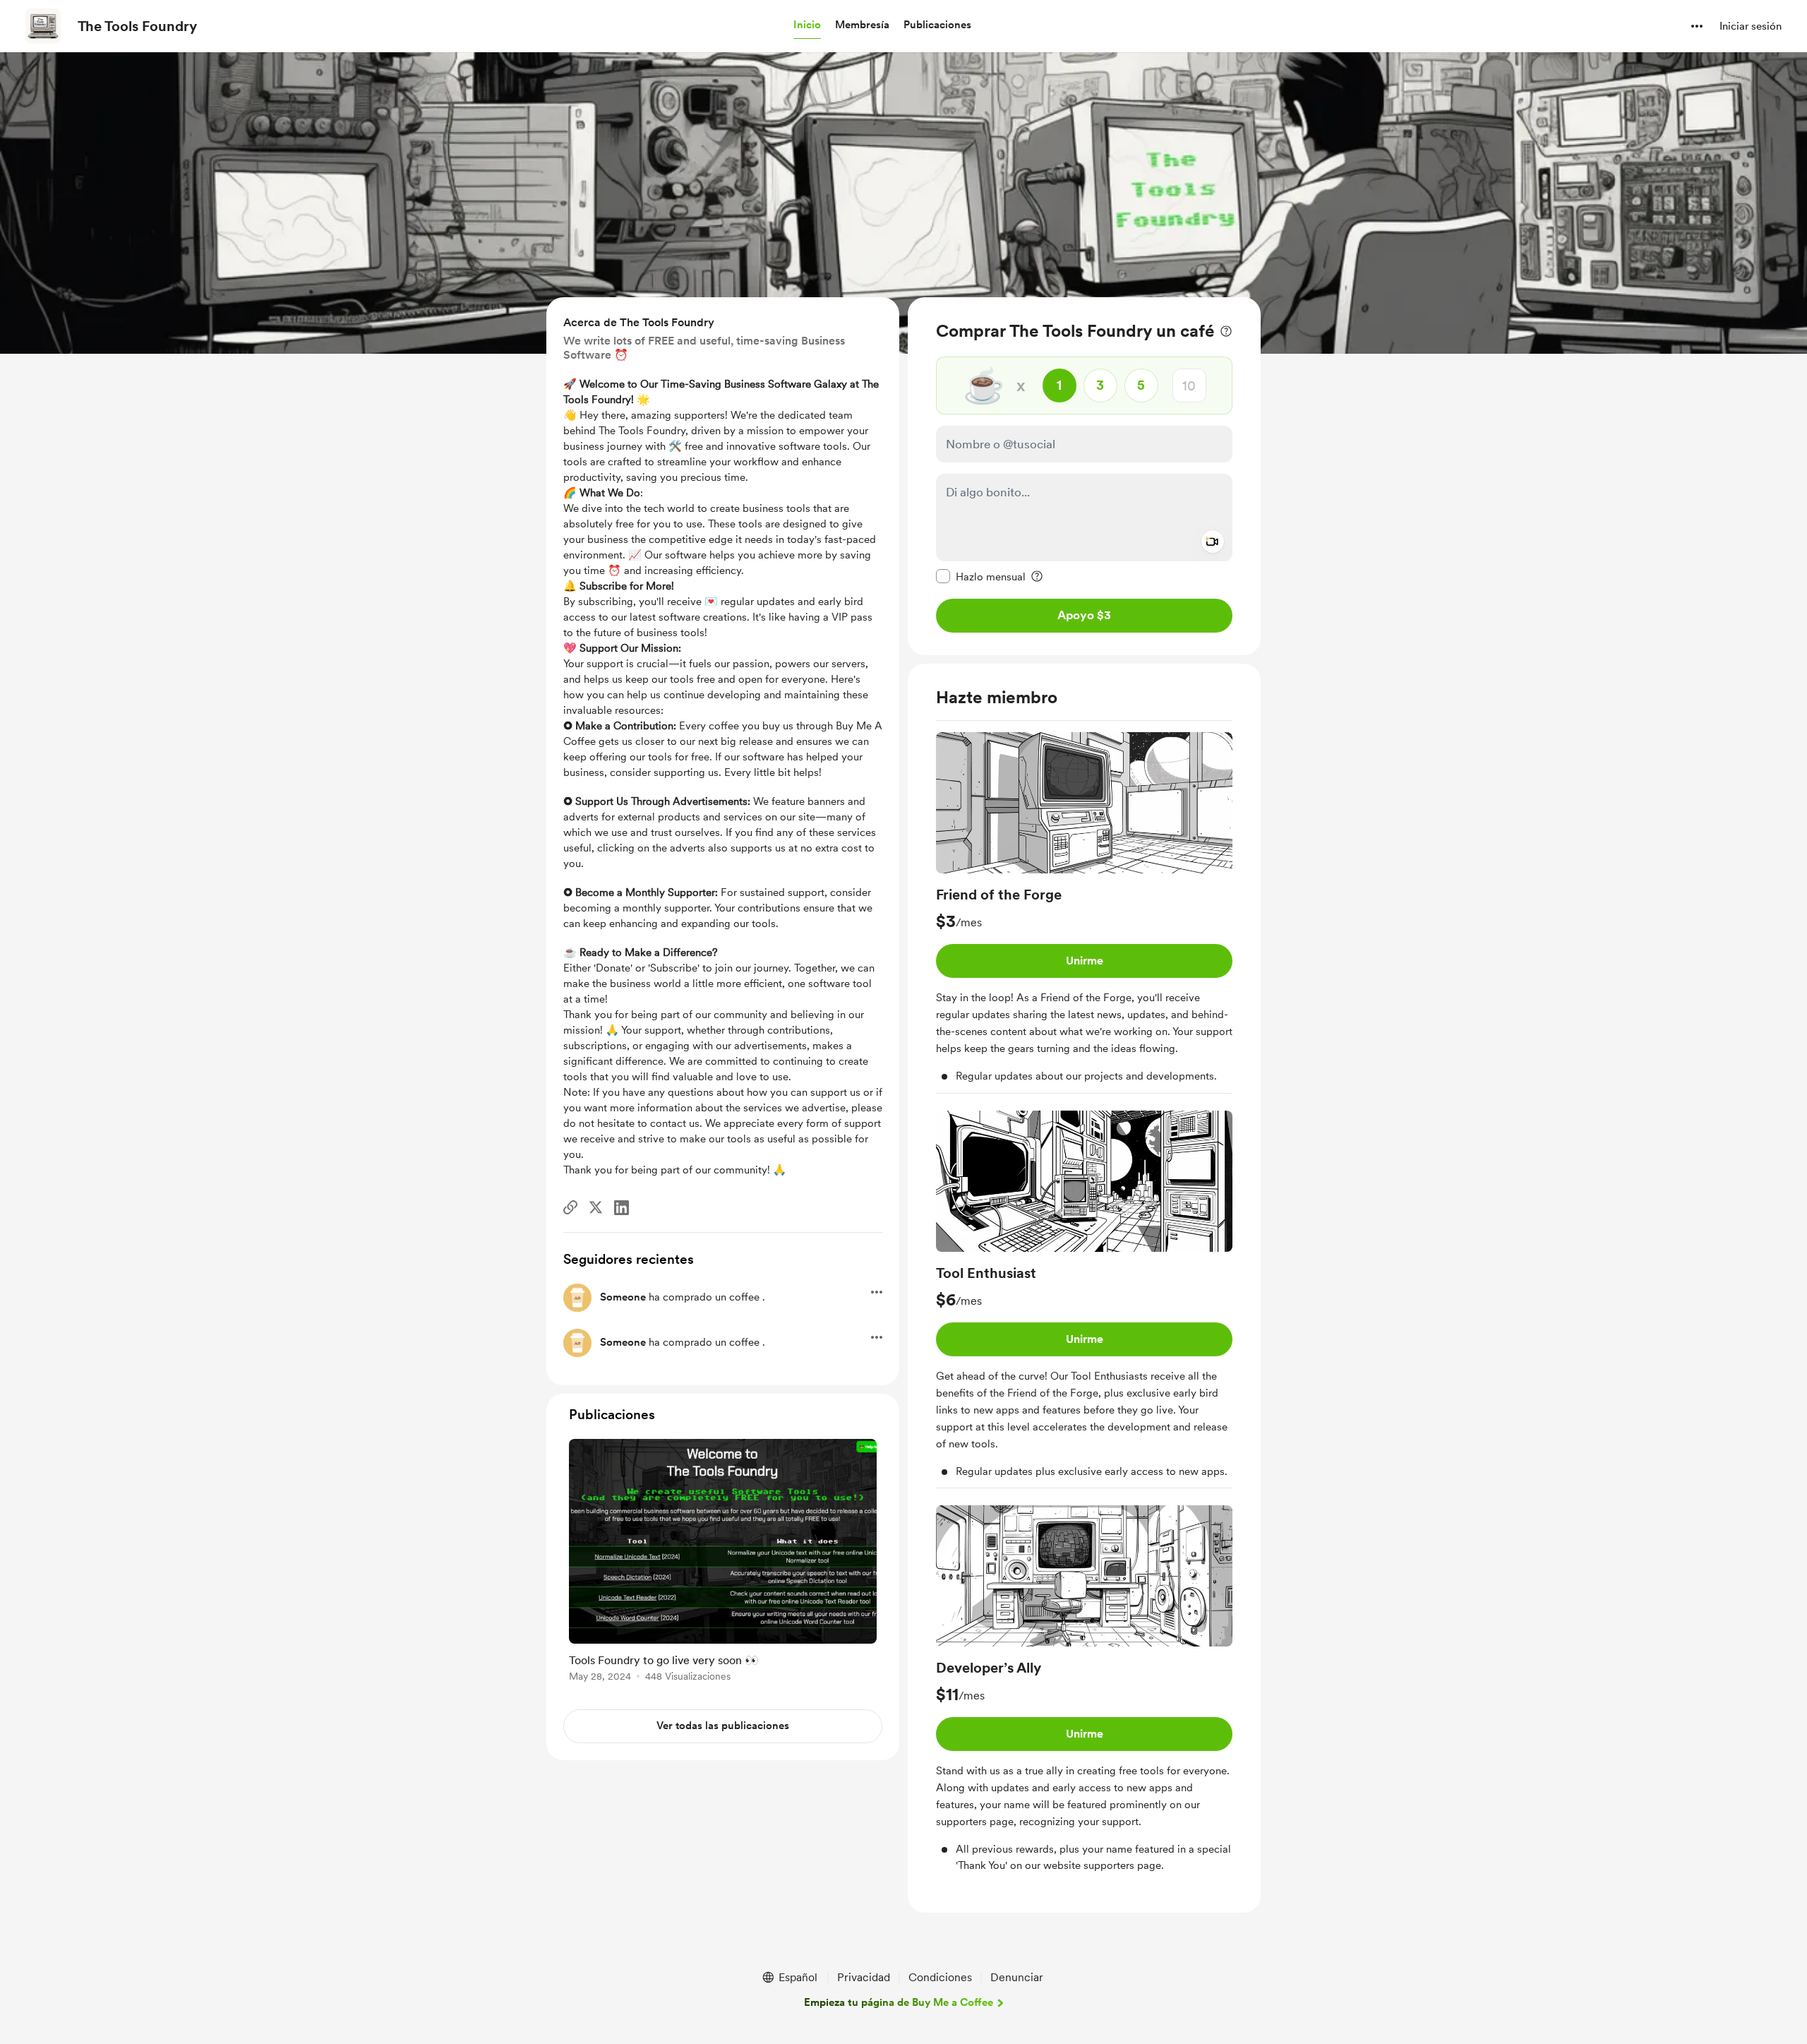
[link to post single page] (723, 1563)
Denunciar (1017, 1977)
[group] (1084, 913)
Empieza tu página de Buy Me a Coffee (899, 2002)
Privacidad (864, 1977)
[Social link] (570, 1207)
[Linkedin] (622, 1208)
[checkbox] (981, 576)
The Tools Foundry (137, 26)
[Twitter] (596, 1207)
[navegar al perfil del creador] (43, 26)
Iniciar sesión (1751, 26)
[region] (1084, 476)
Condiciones (940, 1977)
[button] (807, 25)
